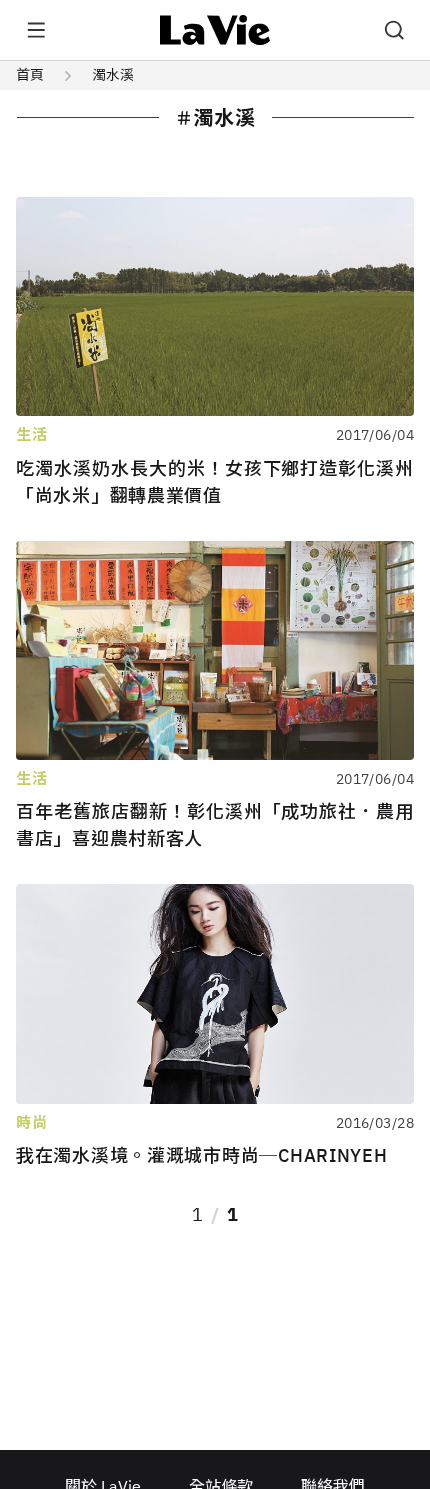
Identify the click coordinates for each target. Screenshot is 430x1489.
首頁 (30, 75)
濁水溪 (113, 75)
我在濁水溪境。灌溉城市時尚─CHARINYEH (202, 1155)
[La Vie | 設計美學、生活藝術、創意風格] (215, 30)
